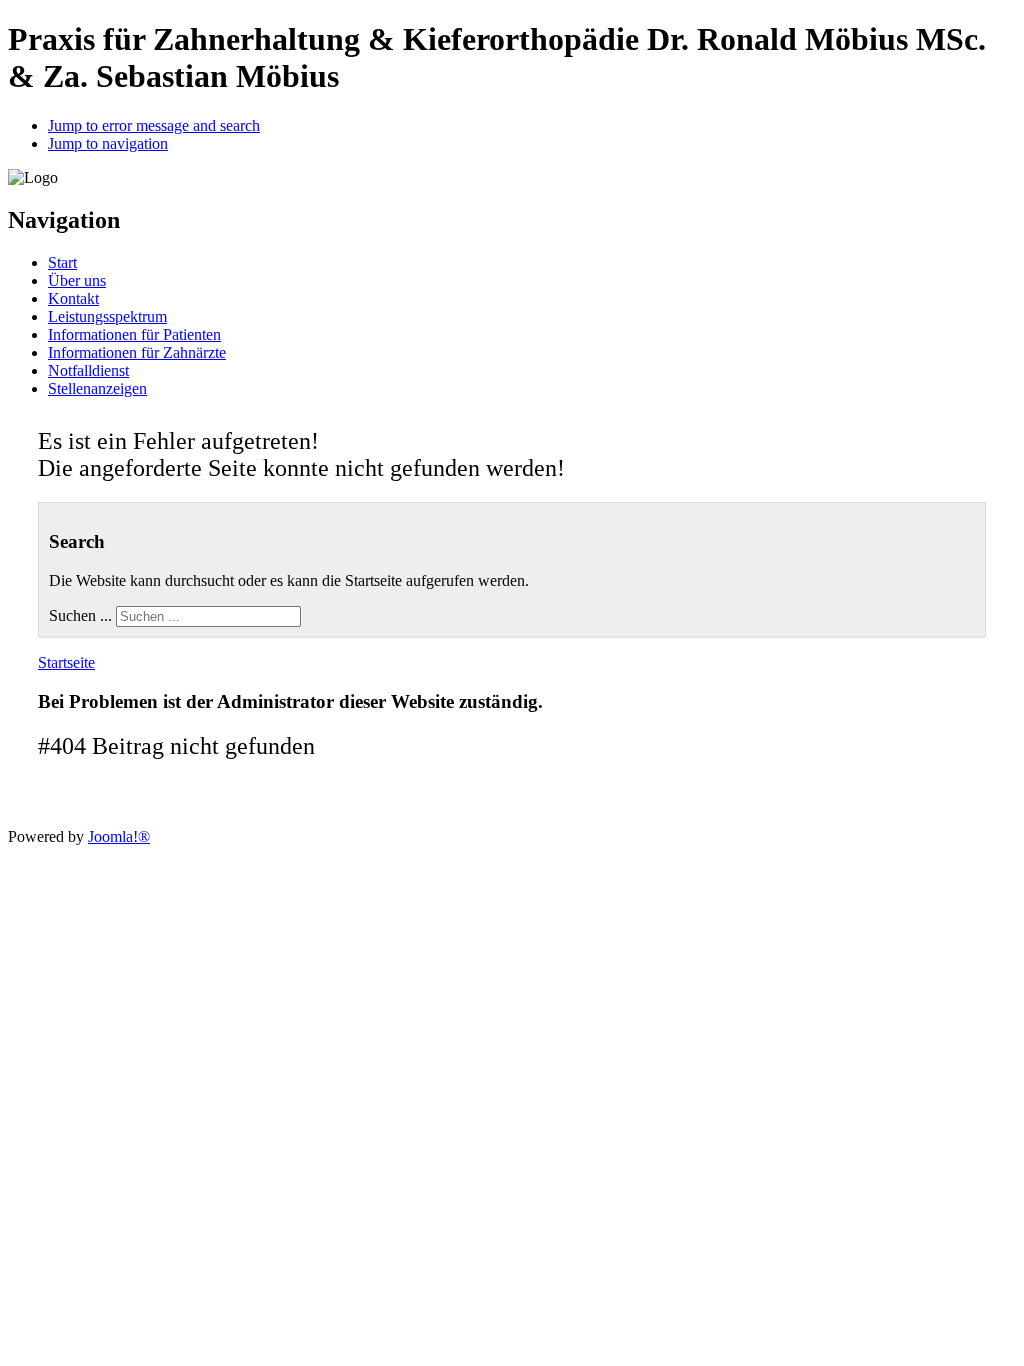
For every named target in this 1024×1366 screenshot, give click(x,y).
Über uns (77, 280)
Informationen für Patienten (134, 334)
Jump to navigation (108, 143)
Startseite (66, 662)
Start (62, 262)
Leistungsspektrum (107, 316)
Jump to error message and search (154, 125)
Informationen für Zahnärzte (137, 352)
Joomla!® (119, 836)
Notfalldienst (88, 370)
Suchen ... (80, 615)
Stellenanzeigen (97, 388)
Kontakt (73, 298)
